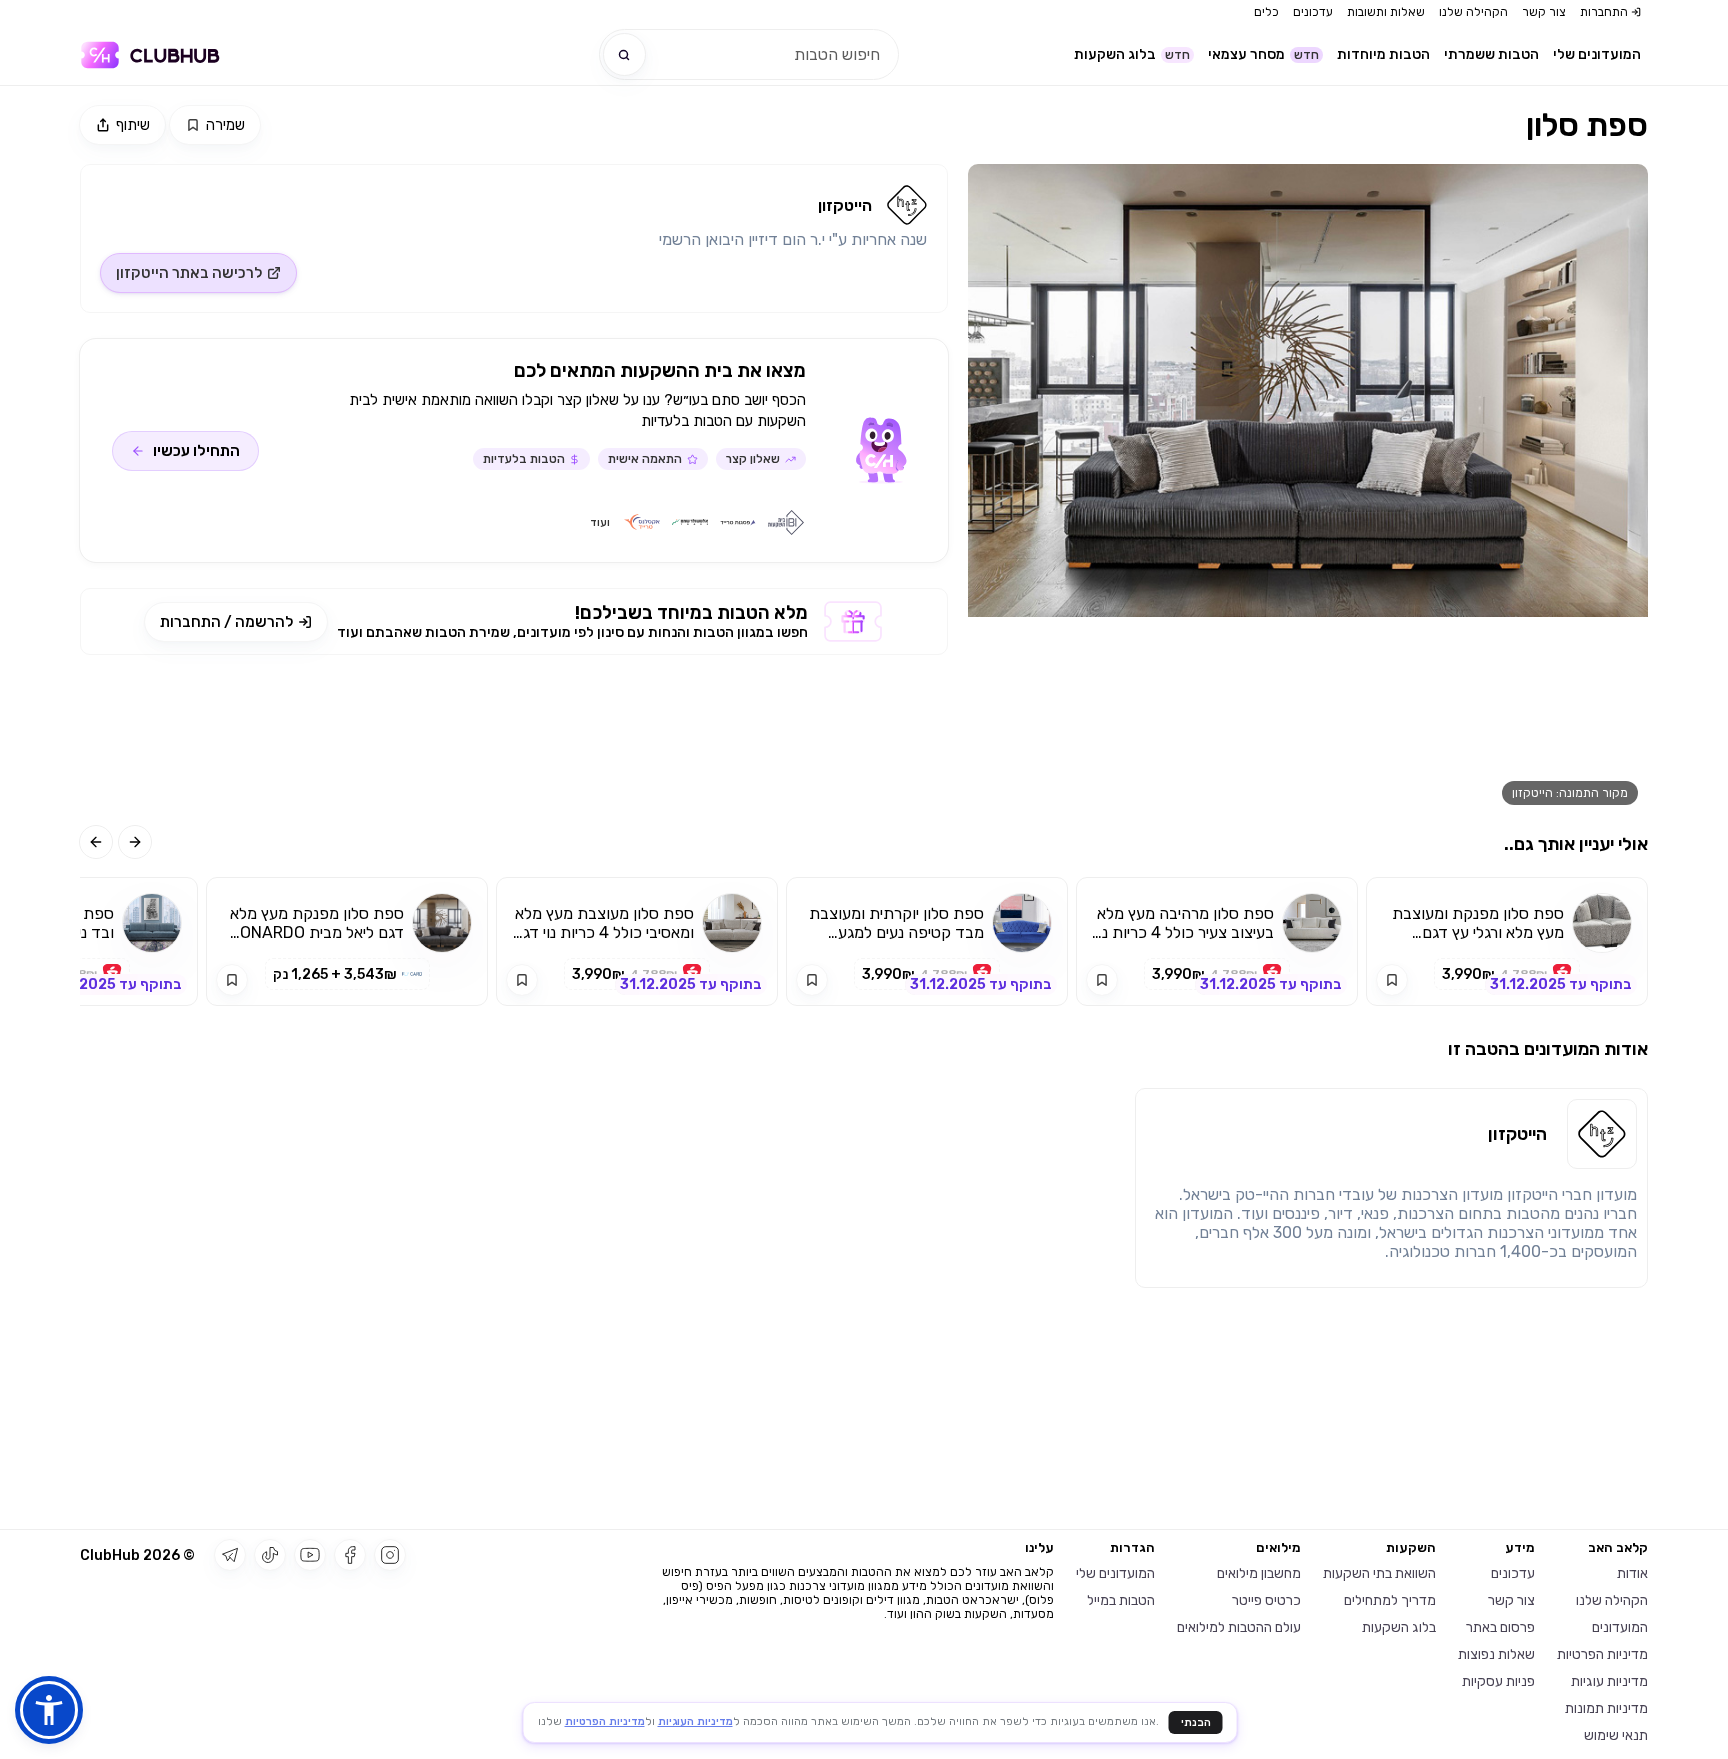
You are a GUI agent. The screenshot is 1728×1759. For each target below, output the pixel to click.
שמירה (225, 125)
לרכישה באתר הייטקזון (189, 273)
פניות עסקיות (1498, 1681)
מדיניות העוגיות (695, 1721)
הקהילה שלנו (1473, 12)
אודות (1632, 1573)
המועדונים (1620, 1627)
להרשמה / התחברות (226, 622)
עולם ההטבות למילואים (1239, 1627)
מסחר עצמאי (1263, 54)
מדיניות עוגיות (1609, 1681)
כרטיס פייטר (1266, 1600)
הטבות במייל (1121, 1600)
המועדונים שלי (1597, 54)
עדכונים (1313, 12)
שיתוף (133, 125)
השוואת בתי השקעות (1379, 1573)
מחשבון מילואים (1259, 1573)
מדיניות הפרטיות (1602, 1654)
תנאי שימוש (1616, 1735)
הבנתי (1196, 1722)
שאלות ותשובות (1386, 12)
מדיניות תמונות (1606, 1708)
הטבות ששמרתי (1491, 54)
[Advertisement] (514, 740)
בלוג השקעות (1132, 54)
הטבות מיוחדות (1383, 54)
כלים (1266, 12)
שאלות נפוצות (1496, 1654)
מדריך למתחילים (1390, 1600)
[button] (49, 1710)
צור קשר (1544, 12)
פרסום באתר (1500, 1627)
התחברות (1604, 12)
